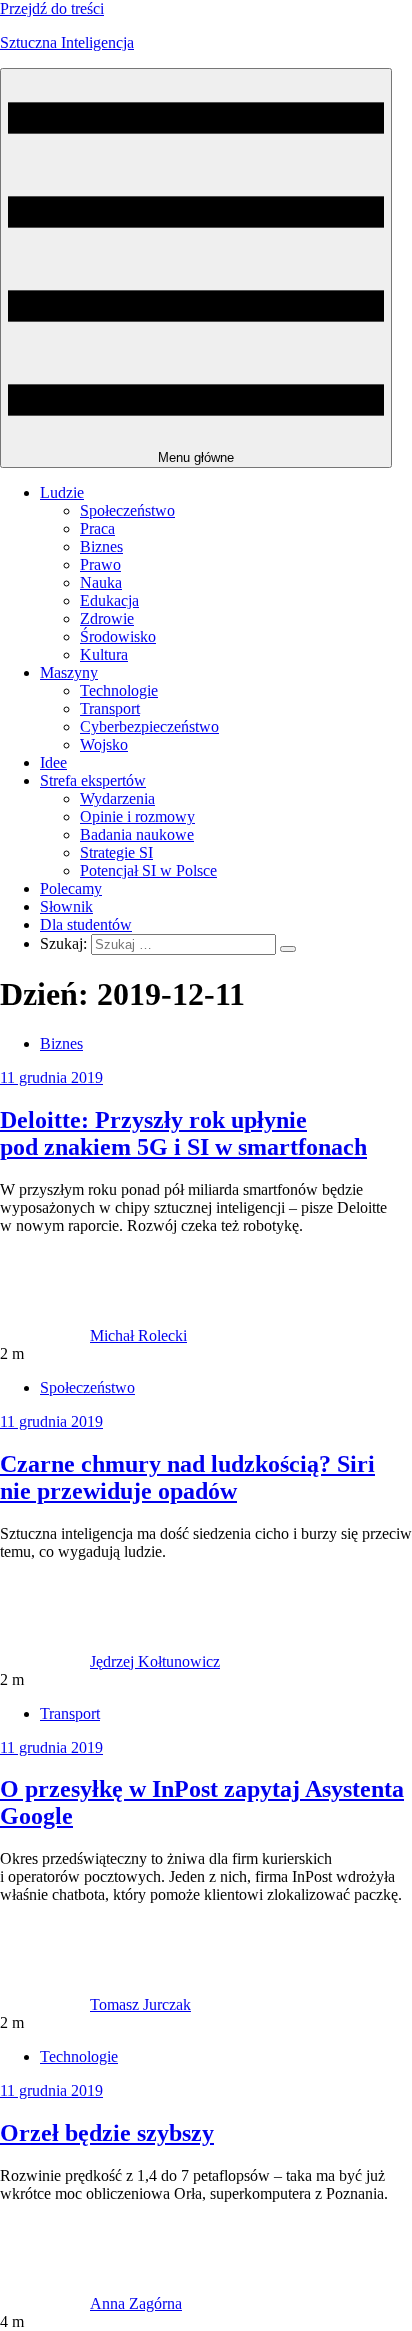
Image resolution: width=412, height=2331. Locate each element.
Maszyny (69, 672)
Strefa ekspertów (93, 780)
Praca (97, 528)
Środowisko (118, 636)
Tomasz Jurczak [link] (140, 2004)
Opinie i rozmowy (137, 816)
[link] (45, 1335)
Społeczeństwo (127, 510)
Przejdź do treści (52, 8)
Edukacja (109, 600)
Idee (53, 762)
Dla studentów (86, 924)
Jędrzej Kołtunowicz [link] (155, 1661)
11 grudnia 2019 (51, 1077)
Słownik (66, 906)
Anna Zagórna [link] (136, 2303)
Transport (110, 708)
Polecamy (71, 888)
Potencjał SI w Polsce (148, 870)
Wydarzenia (117, 798)
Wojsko (104, 744)
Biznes (101, 546)
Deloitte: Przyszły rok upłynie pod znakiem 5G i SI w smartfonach (183, 1133)
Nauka (101, 582)
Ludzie (62, 492)
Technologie (119, 690)
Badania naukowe (137, 834)
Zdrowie (107, 618)
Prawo (100, 564)
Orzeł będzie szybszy (107, 2133)
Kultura (104, 654)
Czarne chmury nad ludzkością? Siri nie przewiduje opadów (187, 1477)
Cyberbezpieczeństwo (149, 726)
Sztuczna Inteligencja (67, 42)
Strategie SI (116, 852)
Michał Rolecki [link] (138, 1335)
